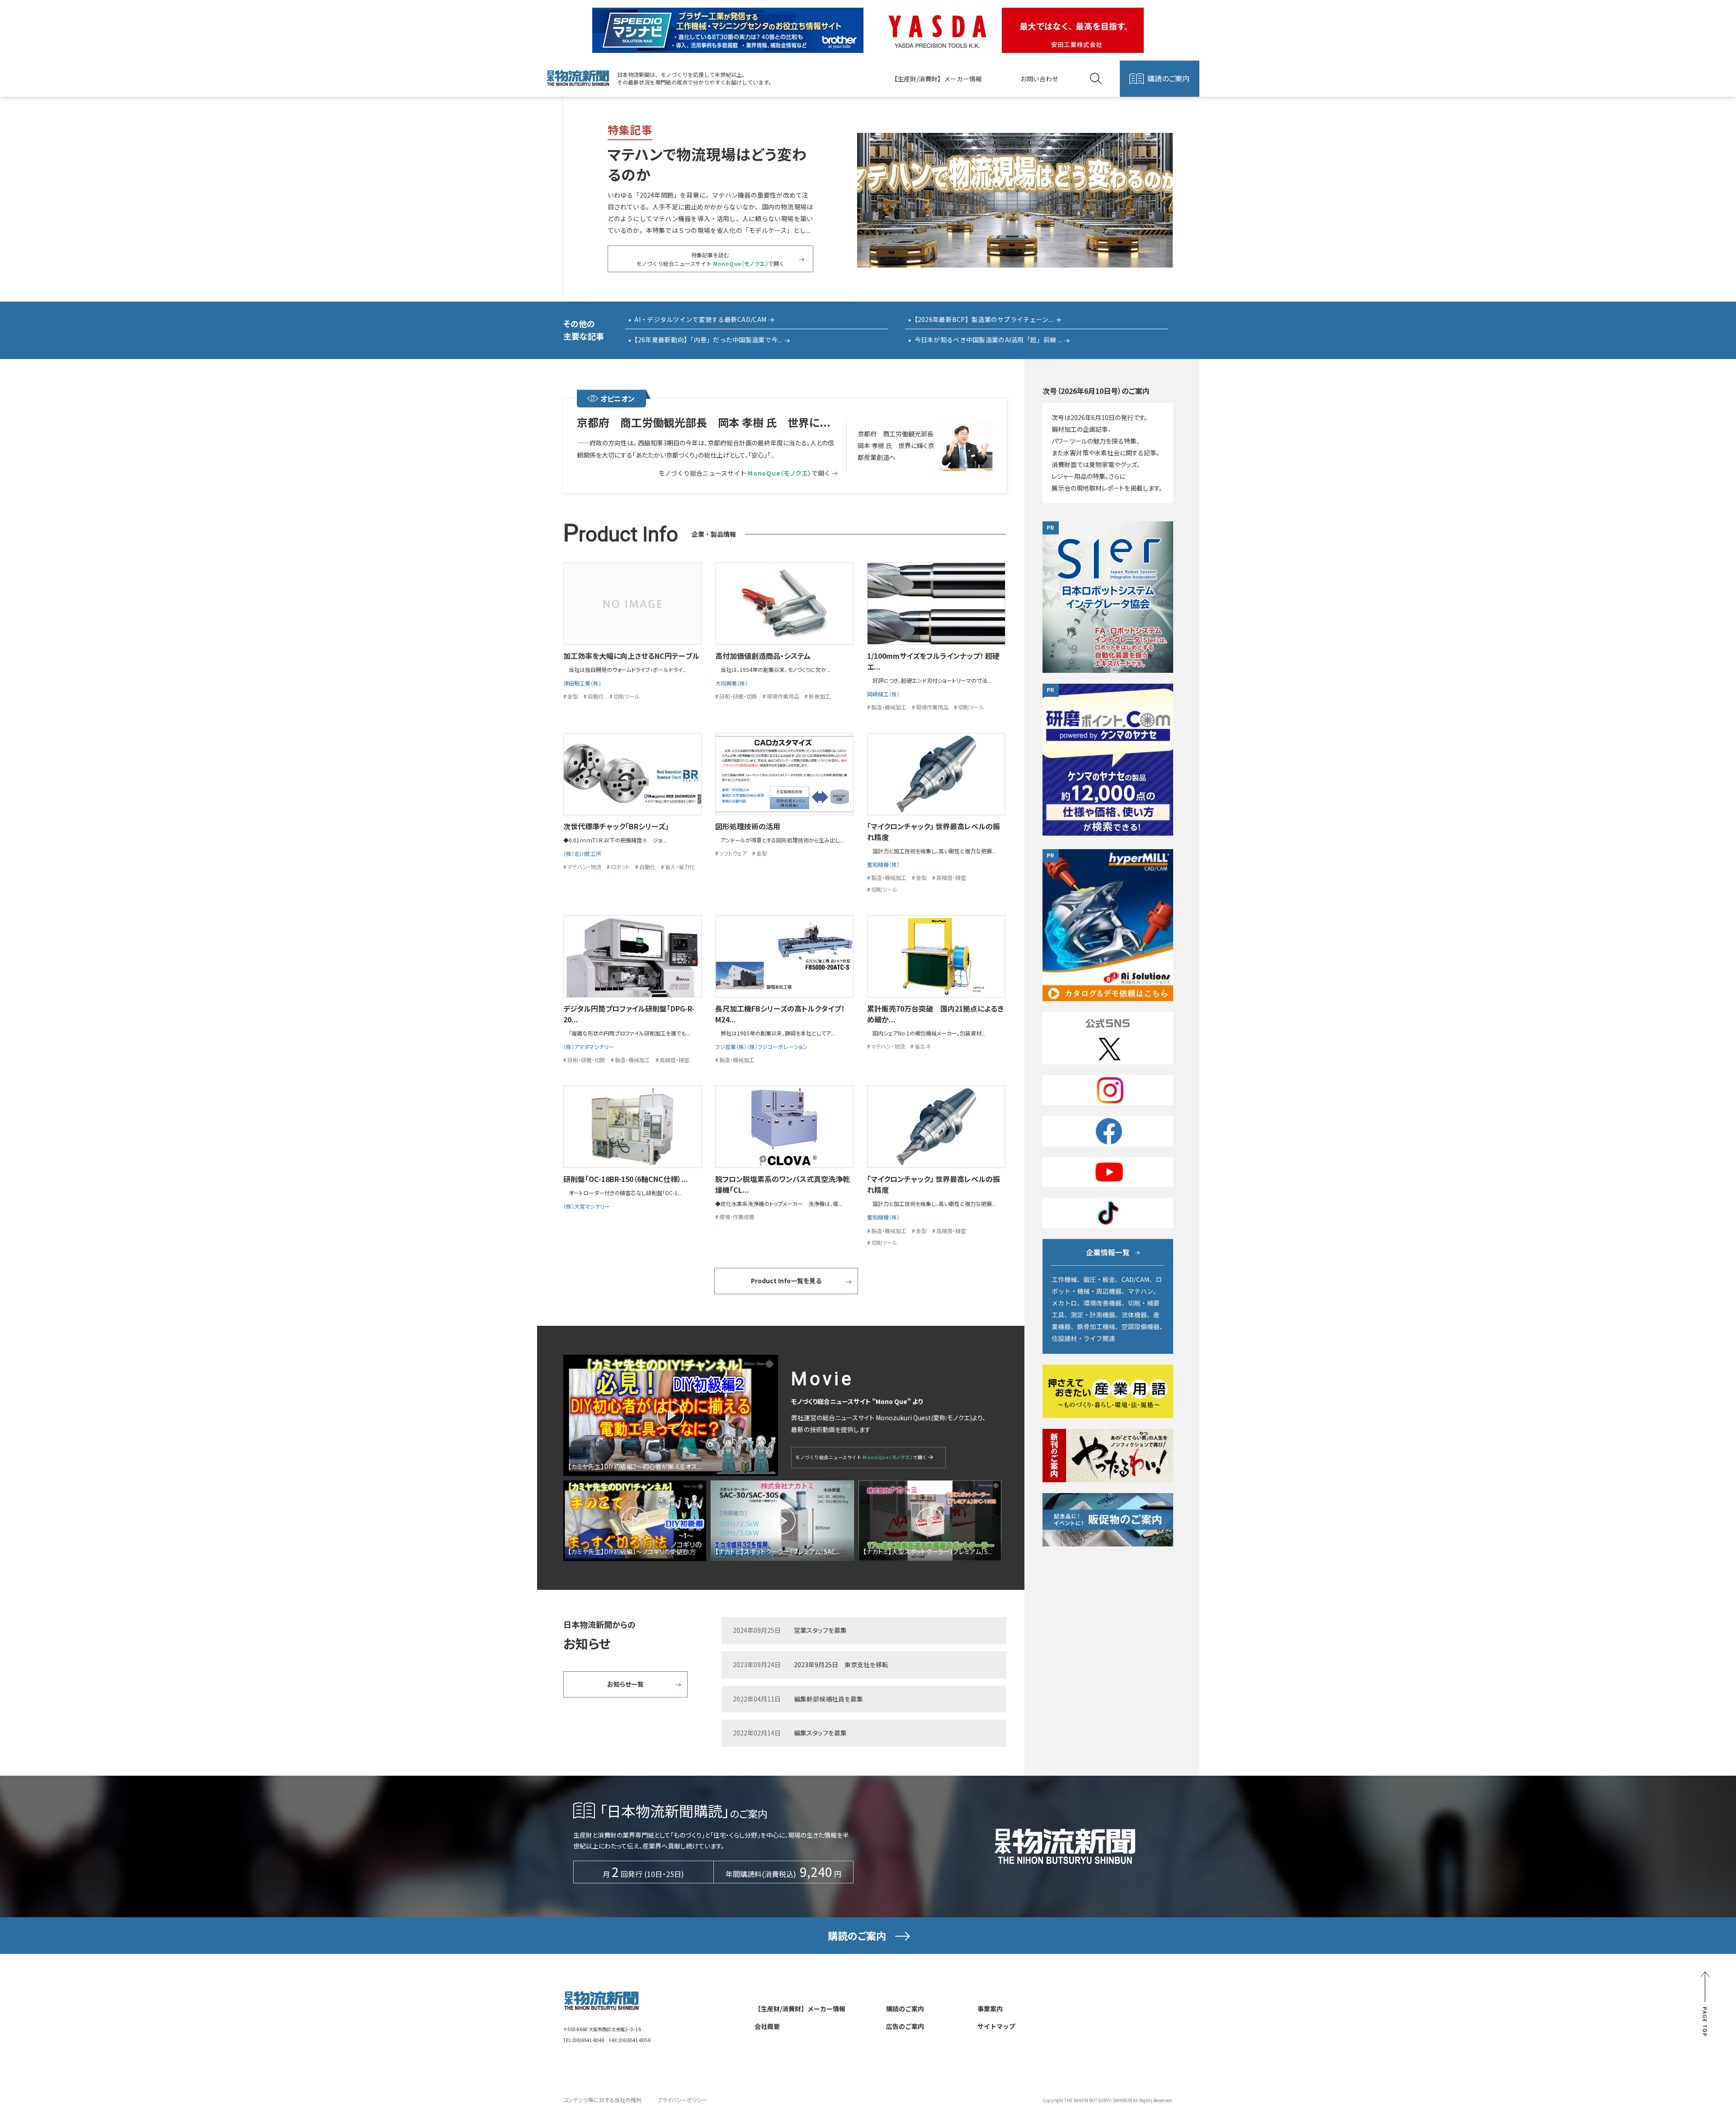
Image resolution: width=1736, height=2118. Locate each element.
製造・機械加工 (889, 707)
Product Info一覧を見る (786, 1281)
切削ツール (627, 696)
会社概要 (767, 2026)
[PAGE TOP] (1705, 2004)
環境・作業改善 (737, 1217)
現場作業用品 (783, 696)
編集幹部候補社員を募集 (828, 1699)
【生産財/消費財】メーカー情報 (936, 79)
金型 (573, 696)
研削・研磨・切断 (738, 696)
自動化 (596, 696)
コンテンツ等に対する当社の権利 (602, 2100)
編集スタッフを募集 (820, 1733)
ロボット (620, 867)
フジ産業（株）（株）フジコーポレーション (762, 1047)
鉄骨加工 (820, 696)
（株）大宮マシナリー (587, 1206)
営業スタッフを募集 (820, 1630)
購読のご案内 (1168, 78)
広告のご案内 (905, 2026)
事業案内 (990, 2009)
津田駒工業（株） (582, 683)
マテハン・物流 (584, 867)
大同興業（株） (731, 683)
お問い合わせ (1039, 79)
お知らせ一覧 (625, 1684)
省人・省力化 (680, 867)
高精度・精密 (951, 877)
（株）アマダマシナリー (589, 1047)
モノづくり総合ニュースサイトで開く (744, 473)
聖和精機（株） (883, 864)
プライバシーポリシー (682, 2100)
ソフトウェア (733, 853)
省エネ (923, 1046)
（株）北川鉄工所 (582, 853)
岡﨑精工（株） (883, 694)
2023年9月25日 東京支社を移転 (841, 1664)
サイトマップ (996, 2026)
